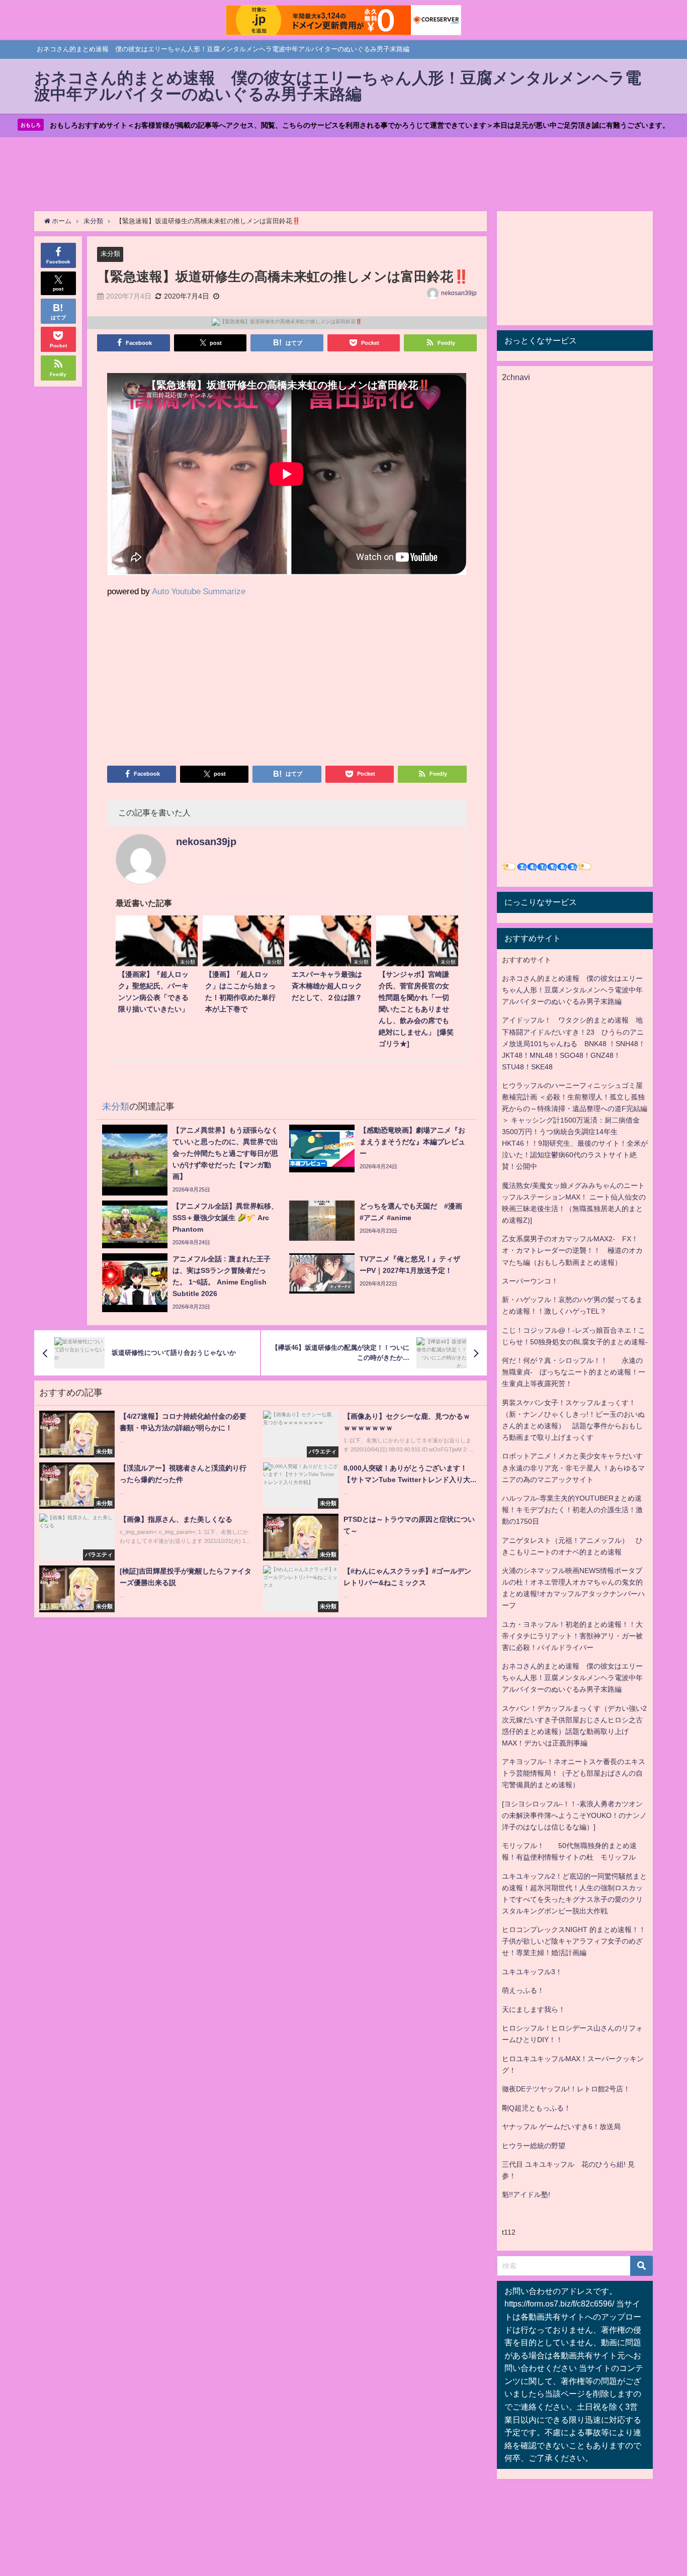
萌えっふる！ (523, 1990)
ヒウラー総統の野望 (534, 2146)
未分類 (110, 254)
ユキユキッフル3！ (532, 1972)
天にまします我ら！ (534, 2009)
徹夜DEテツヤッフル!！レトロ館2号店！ (566, 2089)
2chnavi (516, 377)
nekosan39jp (459, 293)
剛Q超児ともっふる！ (536, 2108)
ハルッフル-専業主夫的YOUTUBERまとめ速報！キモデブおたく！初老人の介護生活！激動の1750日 (572, 1510)
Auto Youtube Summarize (199, 591)
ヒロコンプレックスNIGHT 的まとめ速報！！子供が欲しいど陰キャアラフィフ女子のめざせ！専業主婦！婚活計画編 (574, 1941)
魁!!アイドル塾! (526, 2194)
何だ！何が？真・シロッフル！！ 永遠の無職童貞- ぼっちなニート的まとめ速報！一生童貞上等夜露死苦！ (574, 1372)
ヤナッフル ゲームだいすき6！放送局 (561, 2127)
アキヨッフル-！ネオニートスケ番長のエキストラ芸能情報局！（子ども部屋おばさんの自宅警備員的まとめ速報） (574, 1773)
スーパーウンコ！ (530, 1281)
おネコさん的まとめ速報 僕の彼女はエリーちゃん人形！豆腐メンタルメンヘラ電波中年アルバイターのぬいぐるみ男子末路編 (572, 990)
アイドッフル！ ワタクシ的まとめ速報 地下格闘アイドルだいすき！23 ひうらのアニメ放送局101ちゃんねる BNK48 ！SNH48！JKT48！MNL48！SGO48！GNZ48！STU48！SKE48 (574, 1043)
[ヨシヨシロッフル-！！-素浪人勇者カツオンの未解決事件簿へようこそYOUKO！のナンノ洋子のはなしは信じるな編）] (574, 1815)
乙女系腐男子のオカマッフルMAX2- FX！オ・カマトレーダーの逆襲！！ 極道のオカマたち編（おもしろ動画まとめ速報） (572, 1250)
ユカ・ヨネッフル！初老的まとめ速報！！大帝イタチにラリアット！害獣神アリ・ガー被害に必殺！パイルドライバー (572, 1636)
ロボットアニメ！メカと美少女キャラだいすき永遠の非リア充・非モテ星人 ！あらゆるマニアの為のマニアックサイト (573, 1467)
